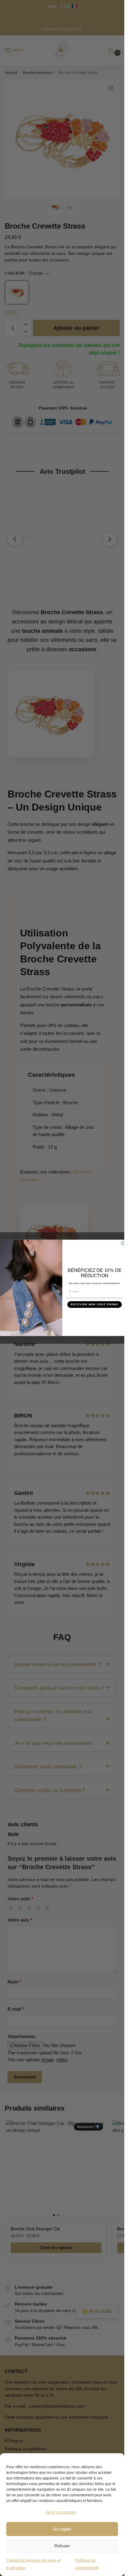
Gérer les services (61, 2512)
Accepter (62, 2529)
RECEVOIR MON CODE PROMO (95, 1305)
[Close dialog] (123, 1243)
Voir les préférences (62, 2546)
